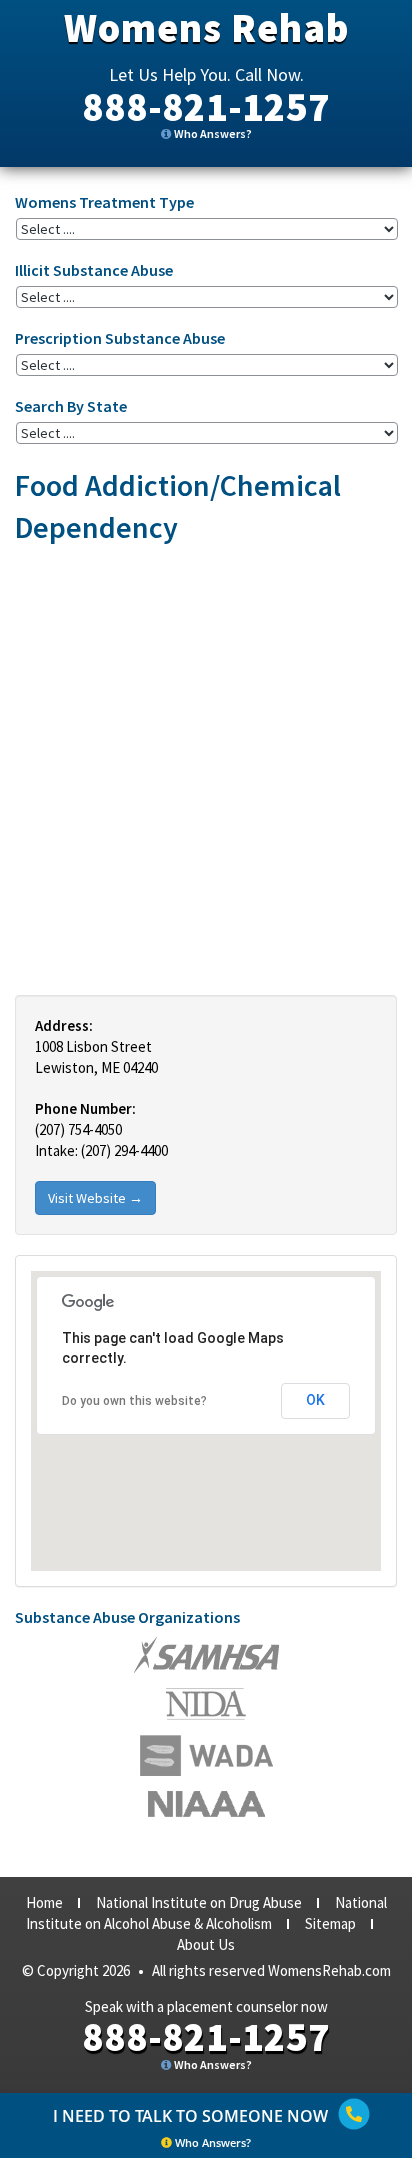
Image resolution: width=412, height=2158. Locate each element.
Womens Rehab (206, 28)
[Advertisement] (206, 769)
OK (315, 1400)
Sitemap (330, 1923)
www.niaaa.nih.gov (206, 1804)
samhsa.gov (206, 1655)
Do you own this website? (134, 1401)
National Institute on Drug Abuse (199, 1902)
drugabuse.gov (206, 1755)
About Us (206, 1944)
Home (44, 1902)
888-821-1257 (206, 107)
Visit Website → (95, 1198)
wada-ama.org (206, 1704)
